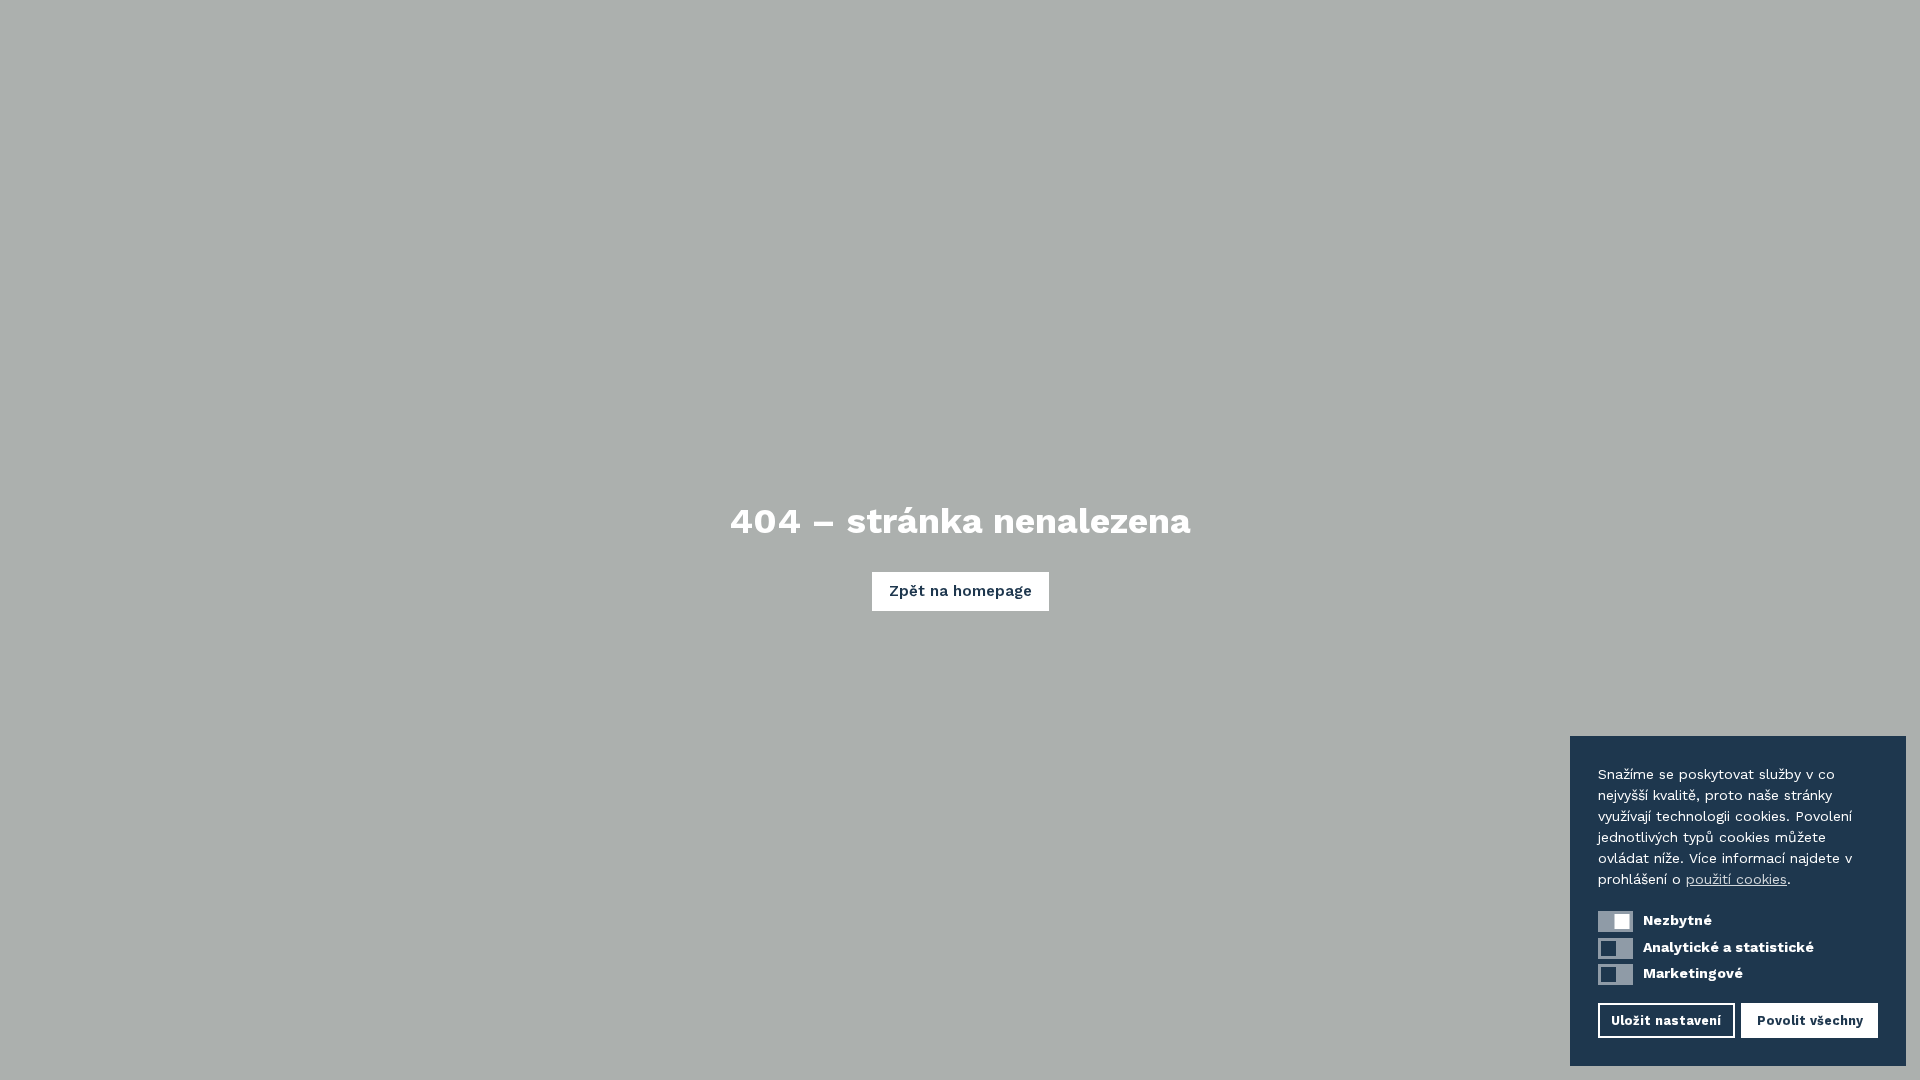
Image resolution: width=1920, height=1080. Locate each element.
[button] (1615, 921)
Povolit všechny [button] (1810, 1020)
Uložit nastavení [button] (1666, 1020)
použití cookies (1736, 879)
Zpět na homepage (960, 591)
